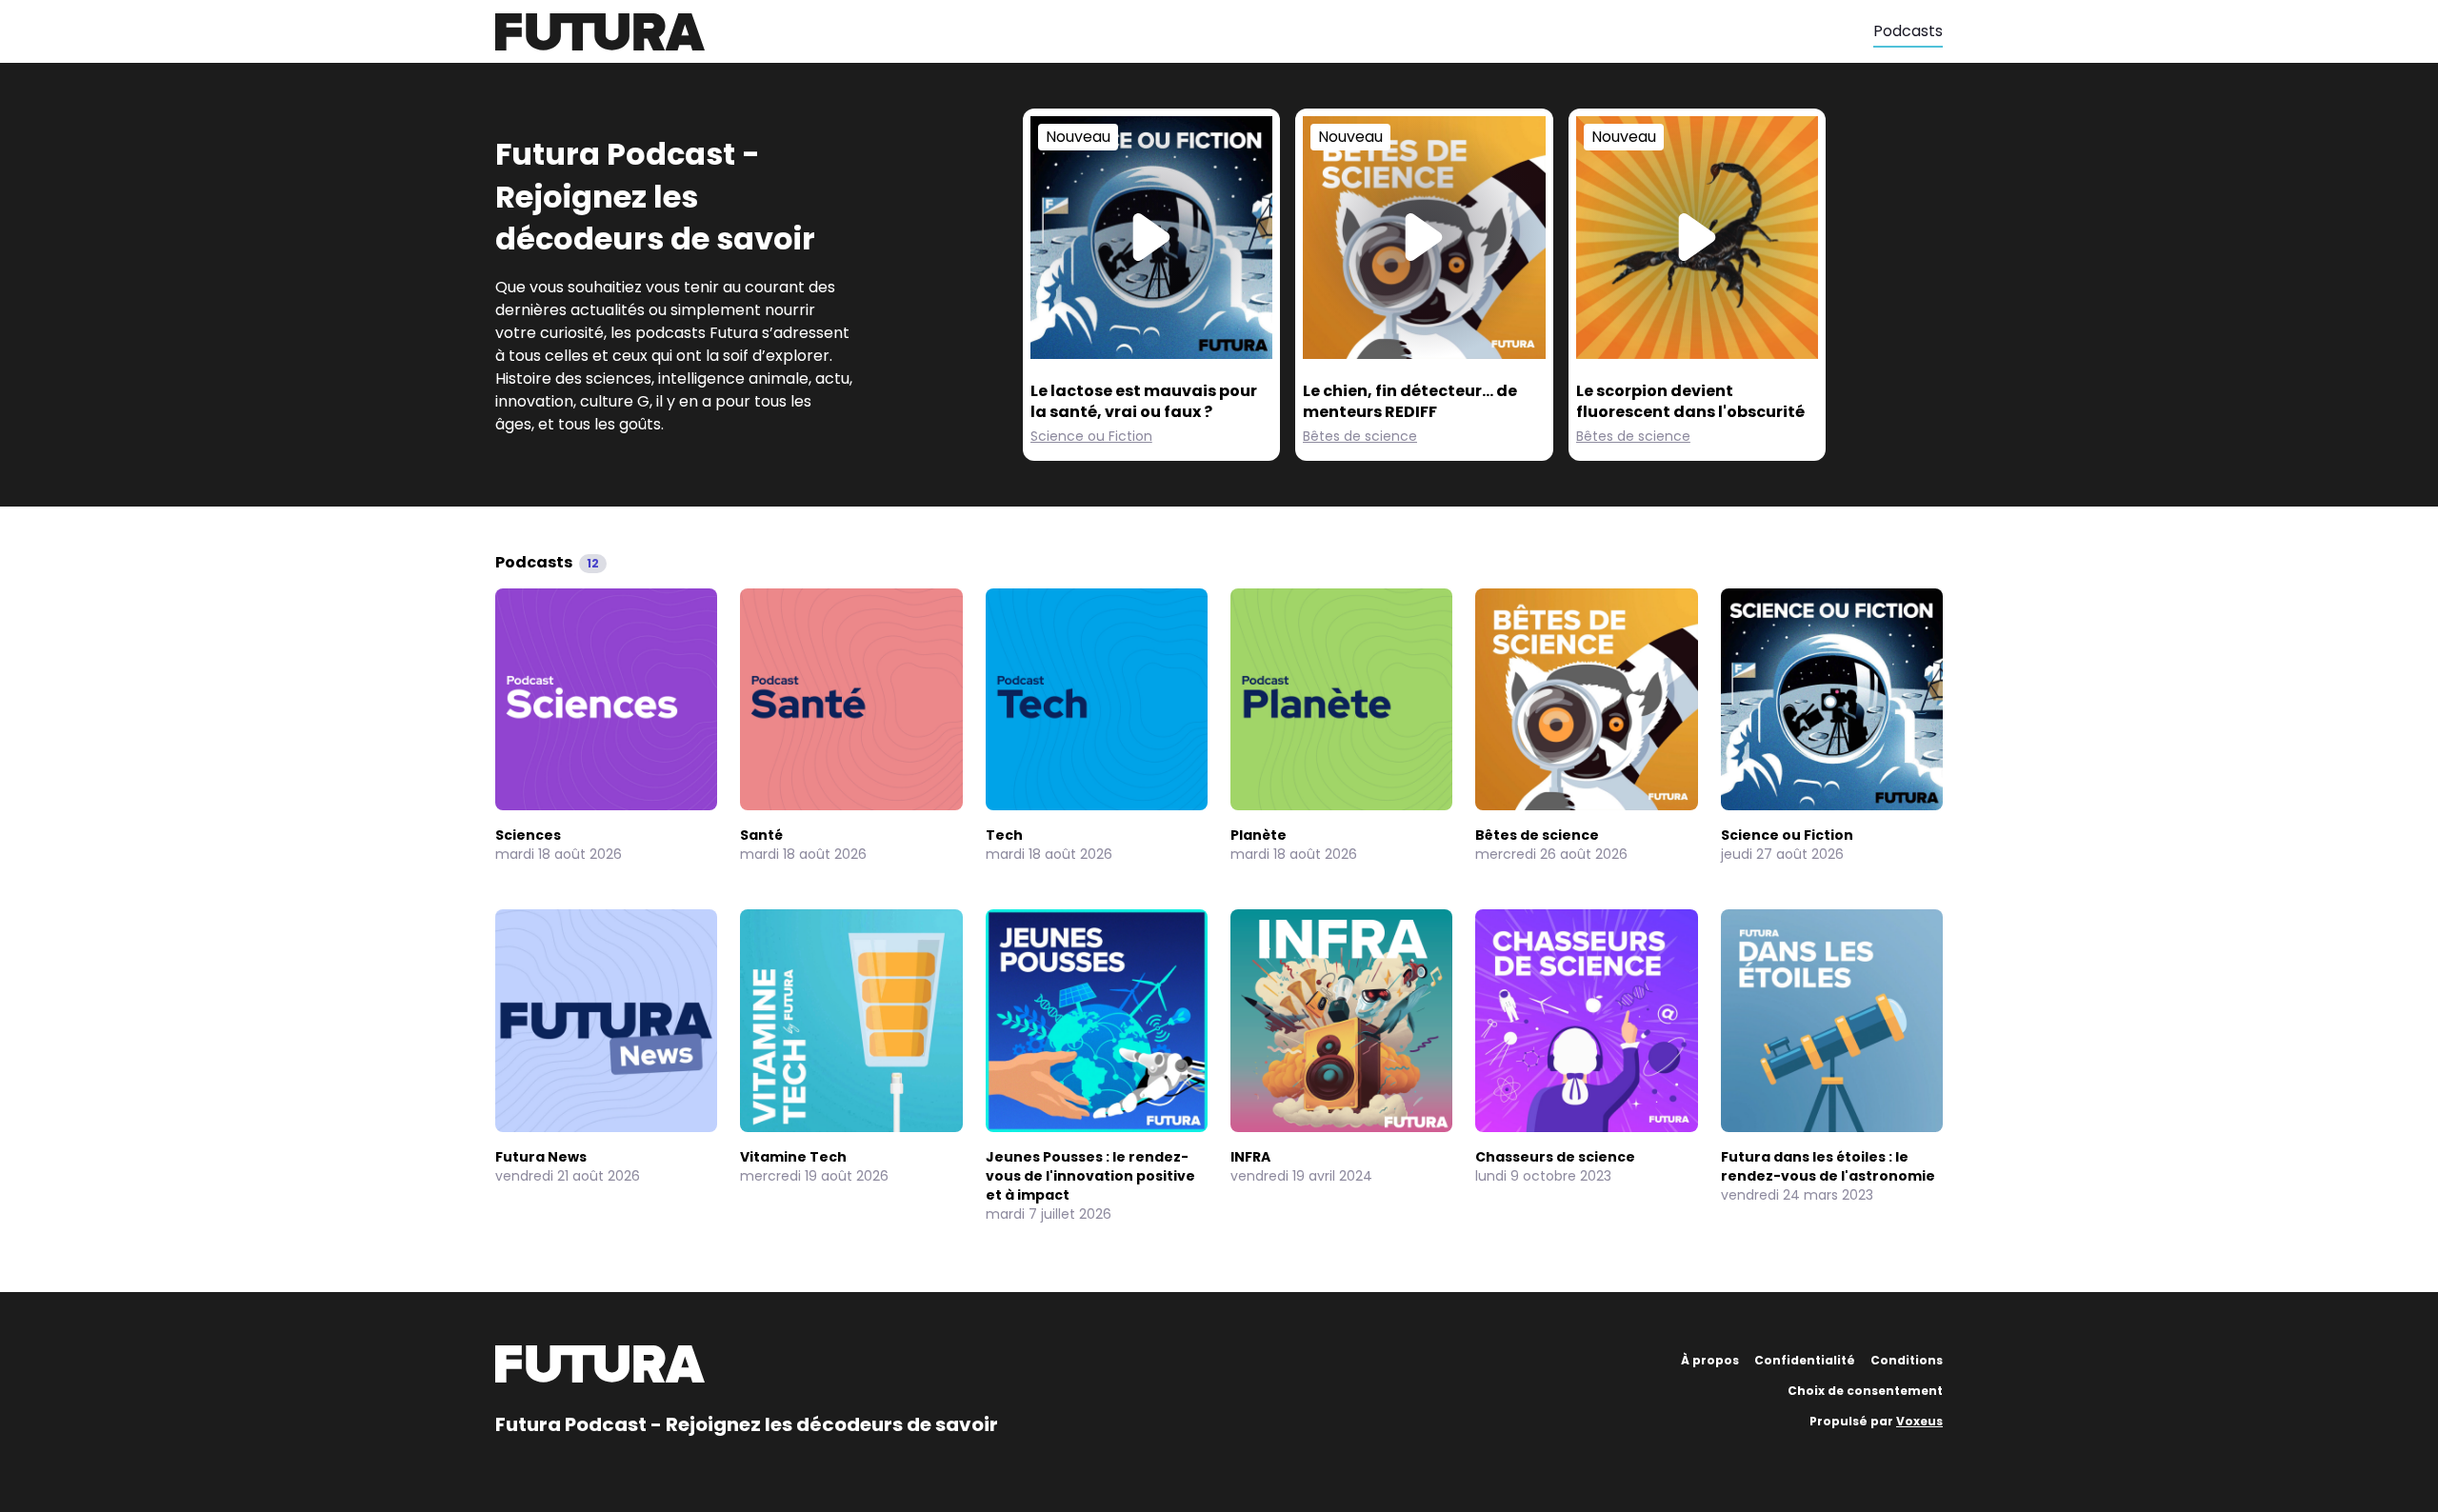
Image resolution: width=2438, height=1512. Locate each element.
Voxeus (1919, 1421)
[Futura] (1184, 32)
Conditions (1907, 1360)
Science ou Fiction (1091, 436)
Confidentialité (1805, 1360)
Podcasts (1908, 31)
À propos (1710, 1360)
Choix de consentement (1865, 1391)
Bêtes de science (1360, 436)
